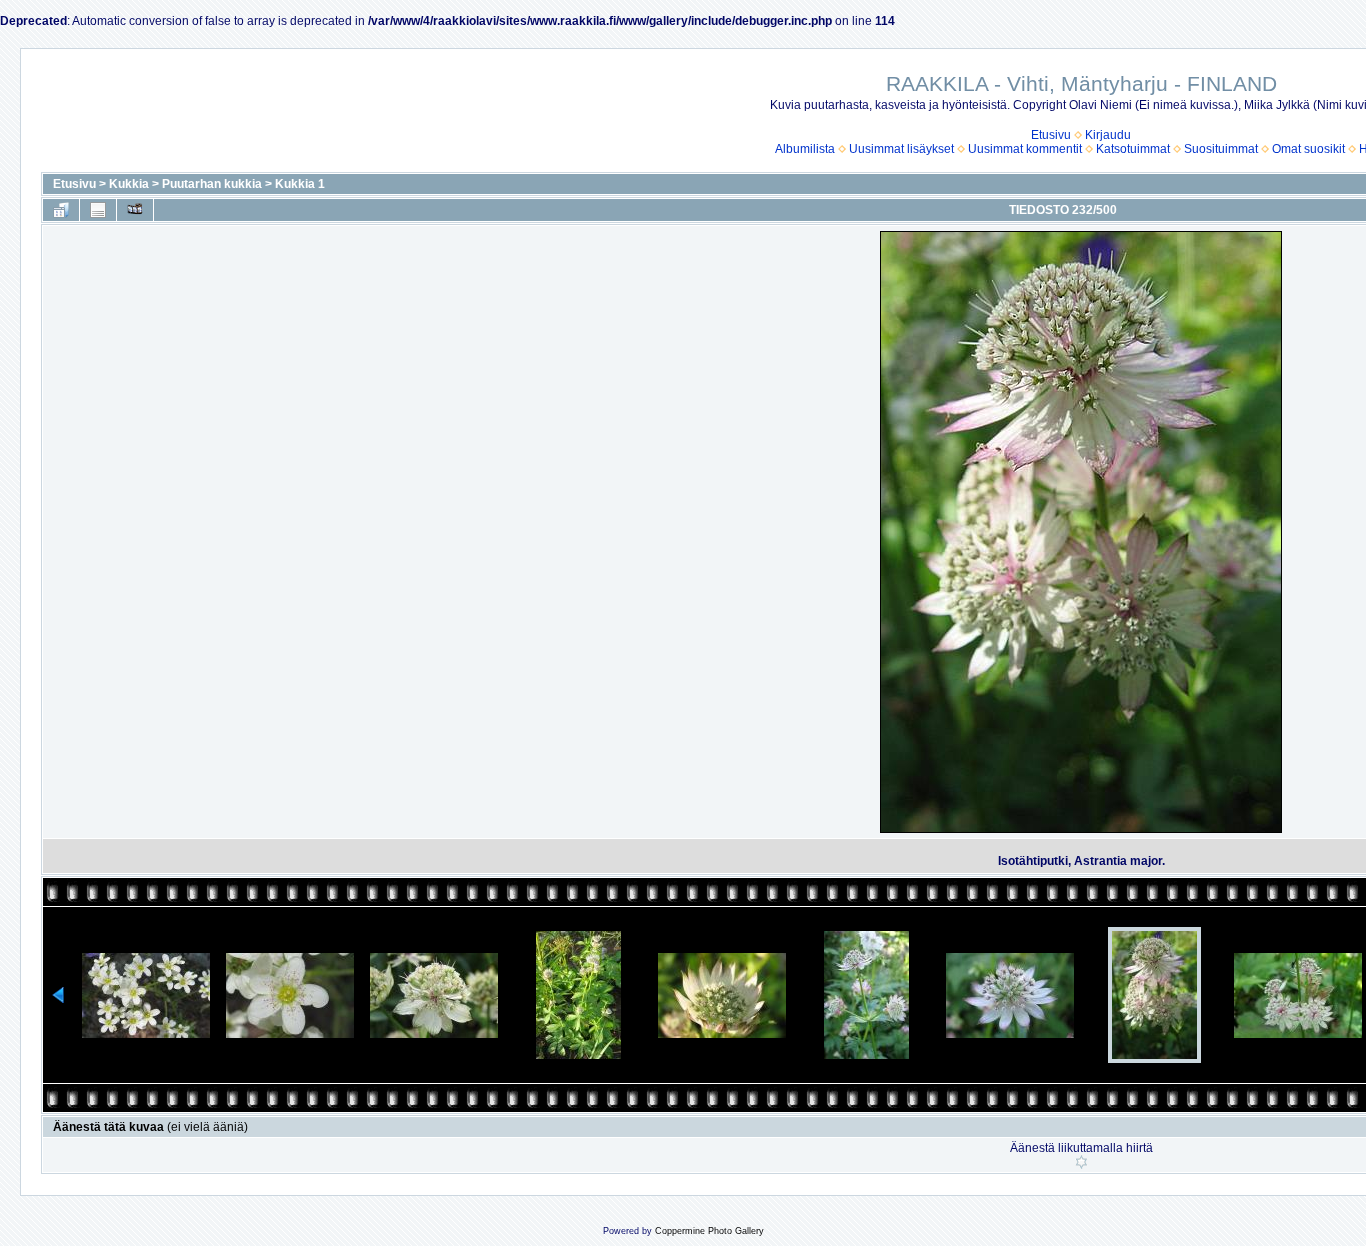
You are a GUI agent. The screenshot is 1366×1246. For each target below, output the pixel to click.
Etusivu (1051, 135)
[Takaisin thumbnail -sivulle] (61, 210)
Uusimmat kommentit (1025, 149)
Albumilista (805, 149)
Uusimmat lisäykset (901, 149)
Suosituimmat (1221, 149)
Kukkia (129, 184)
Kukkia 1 (300, 184)
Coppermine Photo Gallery (709, 1231)
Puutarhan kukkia (212, 184)
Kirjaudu (1108, 135)
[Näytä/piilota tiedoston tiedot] (98, 210)
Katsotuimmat (1133, 149)
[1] (1081, 1162)
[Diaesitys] (135, 210)
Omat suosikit (1308, 149)
